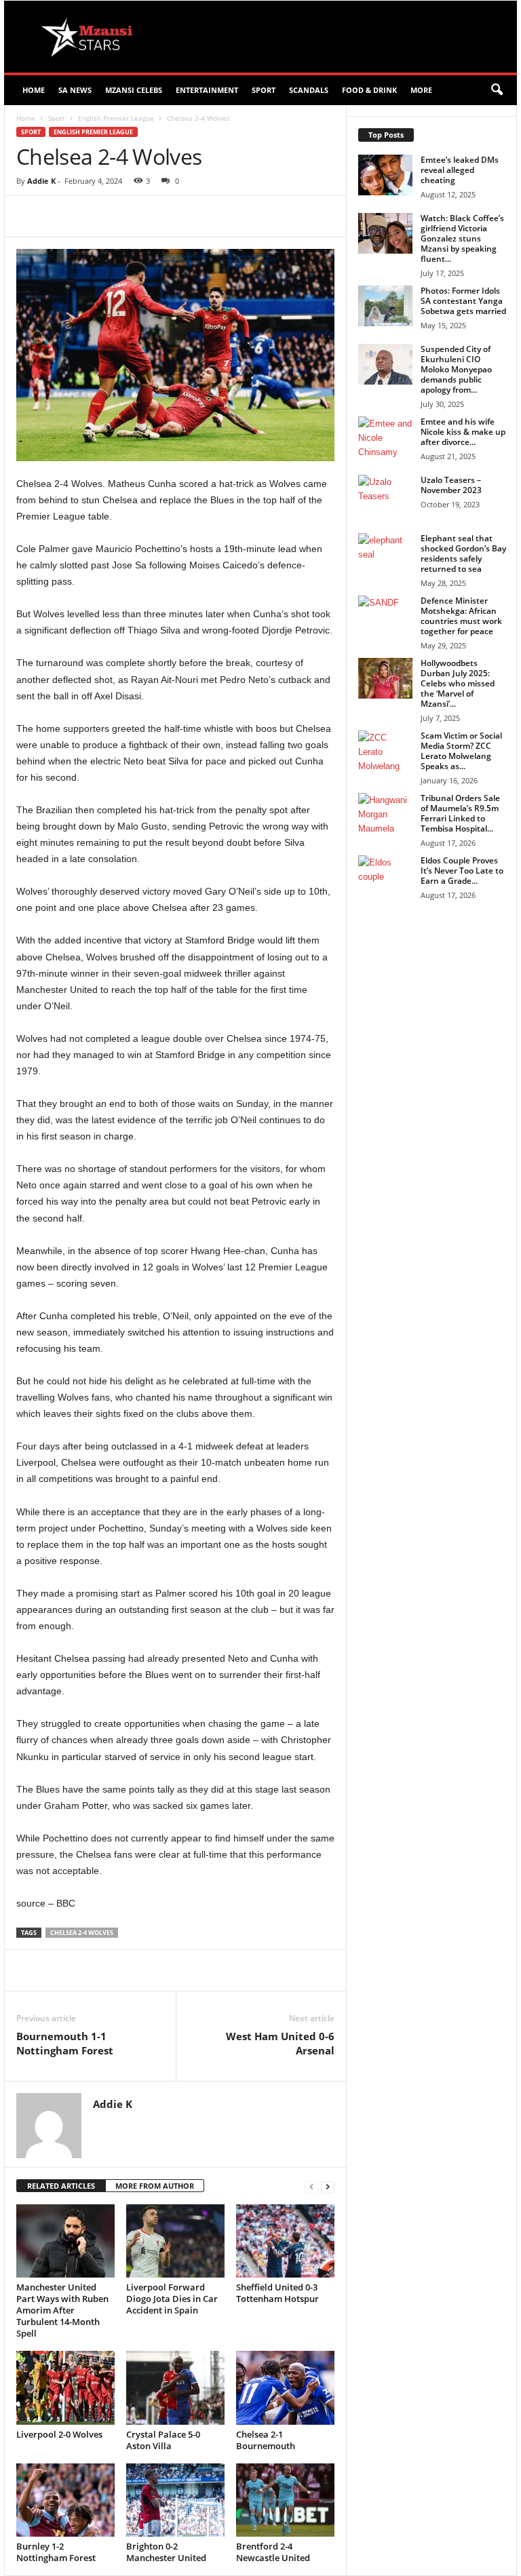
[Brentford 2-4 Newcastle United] (285, 2500)
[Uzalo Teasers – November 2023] (385, 495)
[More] (267, 216)
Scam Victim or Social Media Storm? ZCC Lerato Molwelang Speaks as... (461, 751)
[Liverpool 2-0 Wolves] (65, 2387)
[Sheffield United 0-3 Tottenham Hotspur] (285, 2241)
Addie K (41, 181)
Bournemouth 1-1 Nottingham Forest (65, 2043)
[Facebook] (110, 216)
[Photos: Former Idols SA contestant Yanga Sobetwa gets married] (385, 306)
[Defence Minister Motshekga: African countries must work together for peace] (385, 616)
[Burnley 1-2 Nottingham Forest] (65, 2500)
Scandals (309, 90)
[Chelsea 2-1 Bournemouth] (285, 2387)
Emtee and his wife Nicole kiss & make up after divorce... (463, 432)
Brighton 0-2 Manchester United (166, 2552)
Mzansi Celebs (134, 90)
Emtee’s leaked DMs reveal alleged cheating (460, 170)
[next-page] (328, 2186)
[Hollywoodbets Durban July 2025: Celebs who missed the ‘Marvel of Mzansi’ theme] (385, 678)
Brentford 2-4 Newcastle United (273, 2552)
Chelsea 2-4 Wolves (82, 1933)
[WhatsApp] (204, 216)
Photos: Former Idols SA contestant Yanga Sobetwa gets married (463, 301)
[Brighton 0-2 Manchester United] (175, 2500)
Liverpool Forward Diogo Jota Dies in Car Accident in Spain (172, 2299)
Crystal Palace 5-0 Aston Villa (163, 2440)
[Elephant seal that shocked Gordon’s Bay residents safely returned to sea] (385, 553)
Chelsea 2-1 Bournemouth (266, 2440)
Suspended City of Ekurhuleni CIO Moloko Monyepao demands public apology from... (456, 369)
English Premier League (116, 118)
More (421, 90)
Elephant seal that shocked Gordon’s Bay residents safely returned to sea (463, 553)
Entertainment (207, 90)
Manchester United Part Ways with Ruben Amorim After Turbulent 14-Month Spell (62, 2310)
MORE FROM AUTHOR (155, 2186)
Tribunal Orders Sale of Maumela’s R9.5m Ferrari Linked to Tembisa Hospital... (460, 813)
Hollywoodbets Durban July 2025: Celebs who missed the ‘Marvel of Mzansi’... (458, 683)
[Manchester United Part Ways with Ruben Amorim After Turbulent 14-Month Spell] (65, 2241)
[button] (497, 90)
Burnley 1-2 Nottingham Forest (56, 2552)
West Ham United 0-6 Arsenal (280, 2043)
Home (34, 90)
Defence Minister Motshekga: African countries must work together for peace (461, 616)
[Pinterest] (172, 216)
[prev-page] (311, 2186)
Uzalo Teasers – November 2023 (451, 485)
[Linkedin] (235, 216)
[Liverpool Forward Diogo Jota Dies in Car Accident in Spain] (175, 2241)
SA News (75, 90)
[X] (141, 216)
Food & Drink (369, 90)
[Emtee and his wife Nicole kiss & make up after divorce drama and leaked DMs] (385, 437)
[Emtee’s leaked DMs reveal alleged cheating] (385, 175)
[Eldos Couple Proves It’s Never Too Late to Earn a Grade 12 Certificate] (385, 876)
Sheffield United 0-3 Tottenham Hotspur (277, 2293)
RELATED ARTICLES (61, 2186)
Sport (264, 90)
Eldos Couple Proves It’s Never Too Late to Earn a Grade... (462, 871)
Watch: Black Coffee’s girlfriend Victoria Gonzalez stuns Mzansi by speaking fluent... (462, 238)
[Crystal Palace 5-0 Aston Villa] (175, 2387)
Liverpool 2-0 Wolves (59, 2434)
